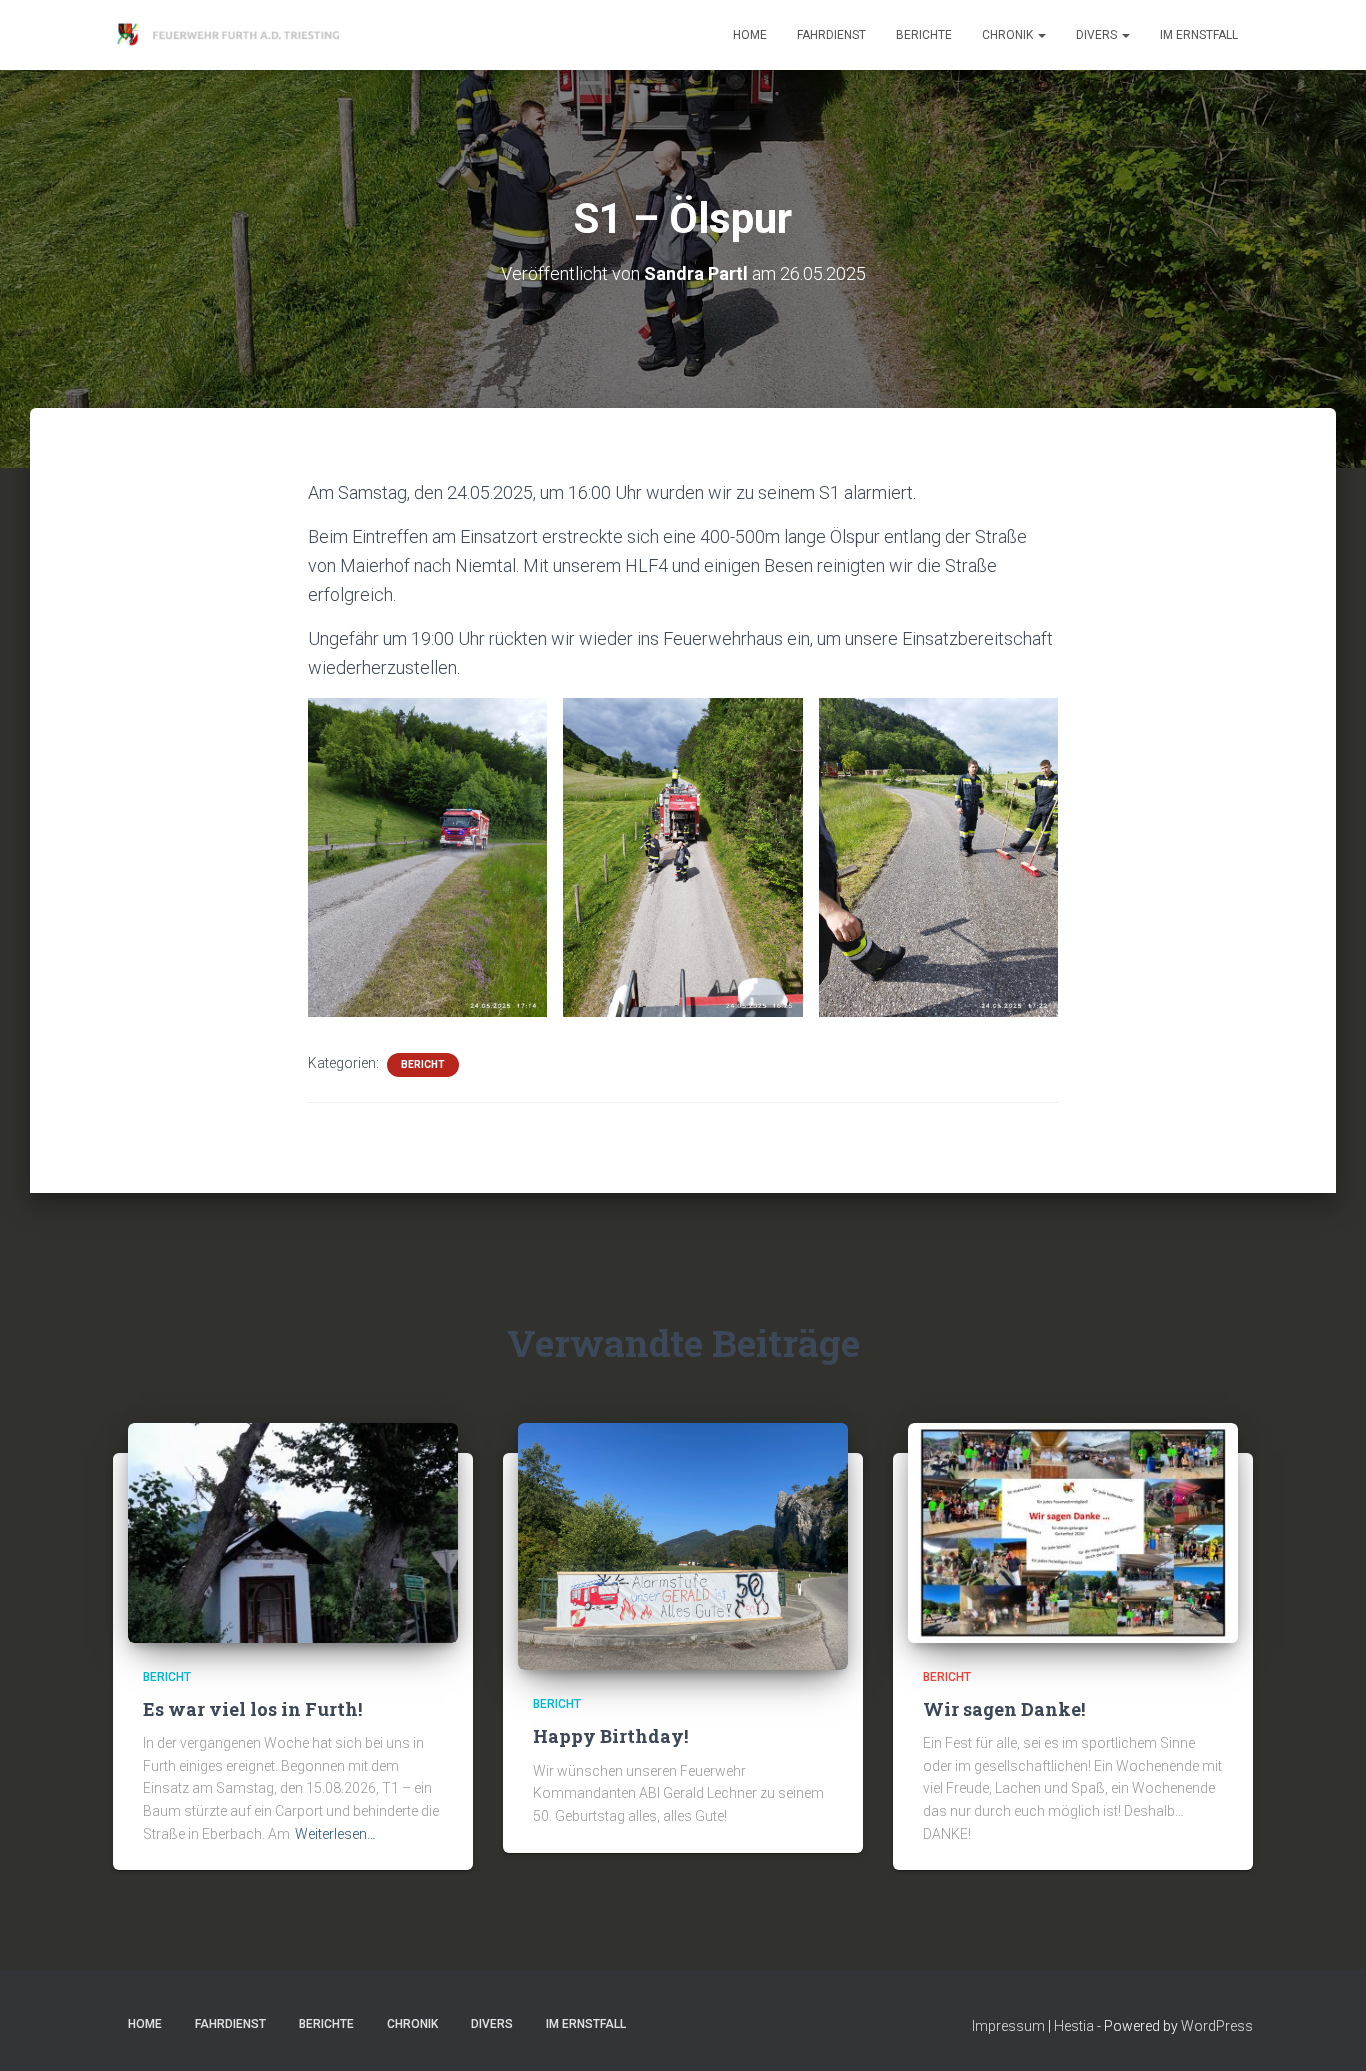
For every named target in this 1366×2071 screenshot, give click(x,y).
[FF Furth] (230, 35)
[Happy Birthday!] (683, 1545)
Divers (1098, 35)
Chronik (1009, 35)
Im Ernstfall (1199, 35)
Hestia (1074, 2026)
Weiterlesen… (335, 1834)
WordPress (1217, 2026)
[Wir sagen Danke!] (1073, 1531)
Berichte (924, 35)
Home (750, 35)
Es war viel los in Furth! (252, 1709)
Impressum (1008, 2026)
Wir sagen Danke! (1004, 1709)
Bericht (423, 1064)
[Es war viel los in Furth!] (293, 1531)
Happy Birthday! (610, 1736)
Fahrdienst (831, 35)
